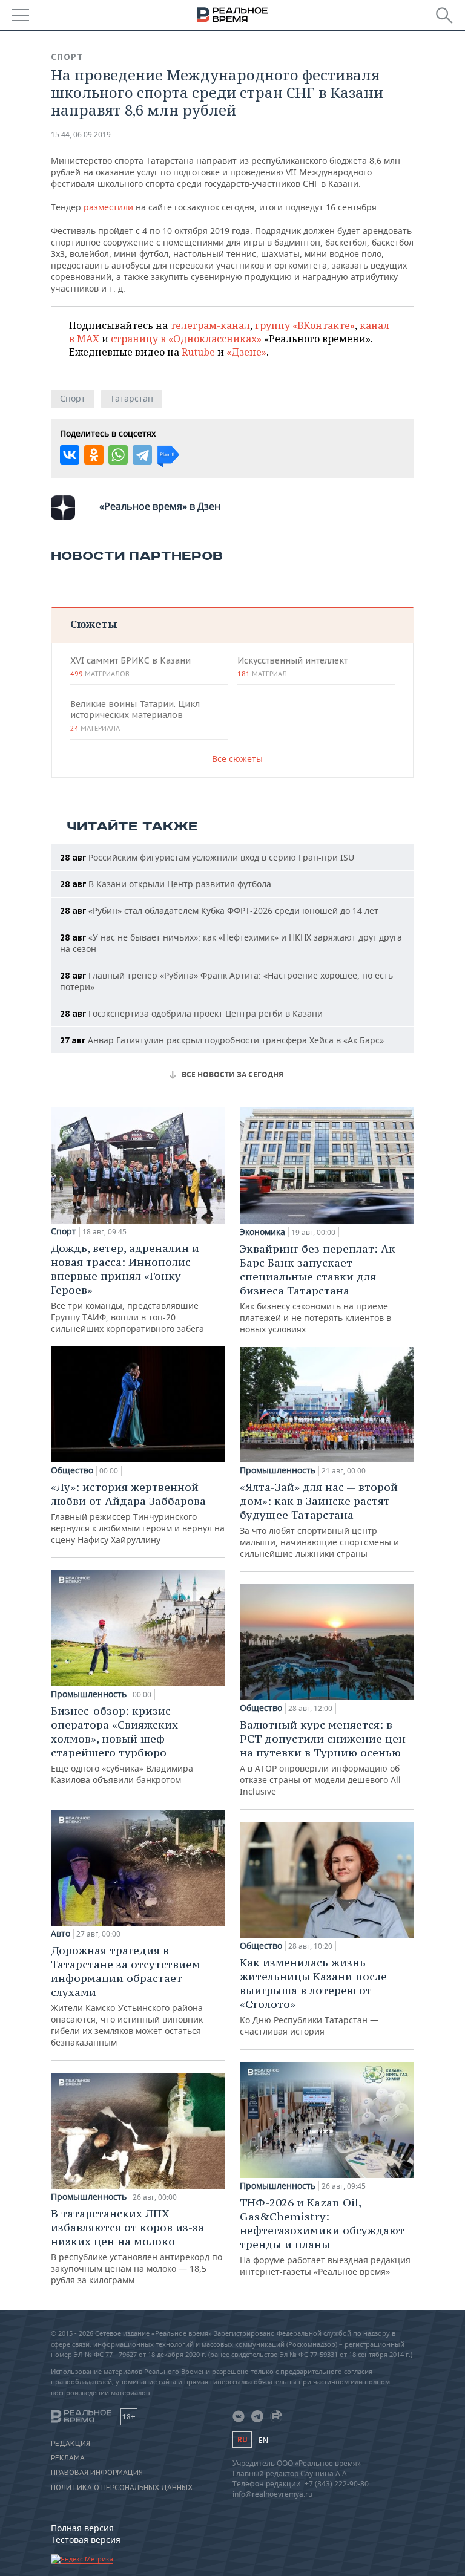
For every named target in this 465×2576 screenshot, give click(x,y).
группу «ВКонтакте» (305, 325)
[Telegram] (142, 455)
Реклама (68, 2458)
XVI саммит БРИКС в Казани (130, 667)
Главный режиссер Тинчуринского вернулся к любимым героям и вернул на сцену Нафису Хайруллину (138, 1513)
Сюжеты (94, 624)
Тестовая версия (86, 2539)
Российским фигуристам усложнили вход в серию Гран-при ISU (207, 857)
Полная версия (82, 2528)
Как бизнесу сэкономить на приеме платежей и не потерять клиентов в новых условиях (318, 1288)
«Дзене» (246, 352)
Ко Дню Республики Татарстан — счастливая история (313, 1996)
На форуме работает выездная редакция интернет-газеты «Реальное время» (325, 2236)
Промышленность (89, 1694)
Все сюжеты (237, 759)
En (263, 2440)
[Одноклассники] (94, 455)
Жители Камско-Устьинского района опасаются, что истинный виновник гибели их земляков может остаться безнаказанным (127, 1996)
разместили (108, 207)
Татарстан (132, 398)
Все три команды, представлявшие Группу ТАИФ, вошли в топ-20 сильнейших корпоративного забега (127, 1288)
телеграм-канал (210, 325)
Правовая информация (97, 2473)
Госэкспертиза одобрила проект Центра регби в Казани (191, 1013)
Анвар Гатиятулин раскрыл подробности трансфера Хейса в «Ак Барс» (222, 1040)
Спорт (67, 57)
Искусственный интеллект (292, 667)
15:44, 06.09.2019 (81, 135)
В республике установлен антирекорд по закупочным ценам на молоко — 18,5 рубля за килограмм (137, 2246)
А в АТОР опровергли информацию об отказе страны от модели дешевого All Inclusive (323, 1757)
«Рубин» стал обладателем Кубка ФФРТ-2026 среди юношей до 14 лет (219, 911)
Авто (61, 1934)
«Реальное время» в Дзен (160, 506)
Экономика (262, 1232)
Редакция (71, 2444)
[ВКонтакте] (70, 455)
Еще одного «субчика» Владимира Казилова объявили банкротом (122, 1745)
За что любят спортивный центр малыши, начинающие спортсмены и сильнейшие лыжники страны (319, 1520)
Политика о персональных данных (122, 2488)
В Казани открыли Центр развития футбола (166, 884)
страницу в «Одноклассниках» (186, 339)
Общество (72, 1470)
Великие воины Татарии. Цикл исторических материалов (135, 716)
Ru (242, 2440)
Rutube (198, 352)
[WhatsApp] (118, 455)
